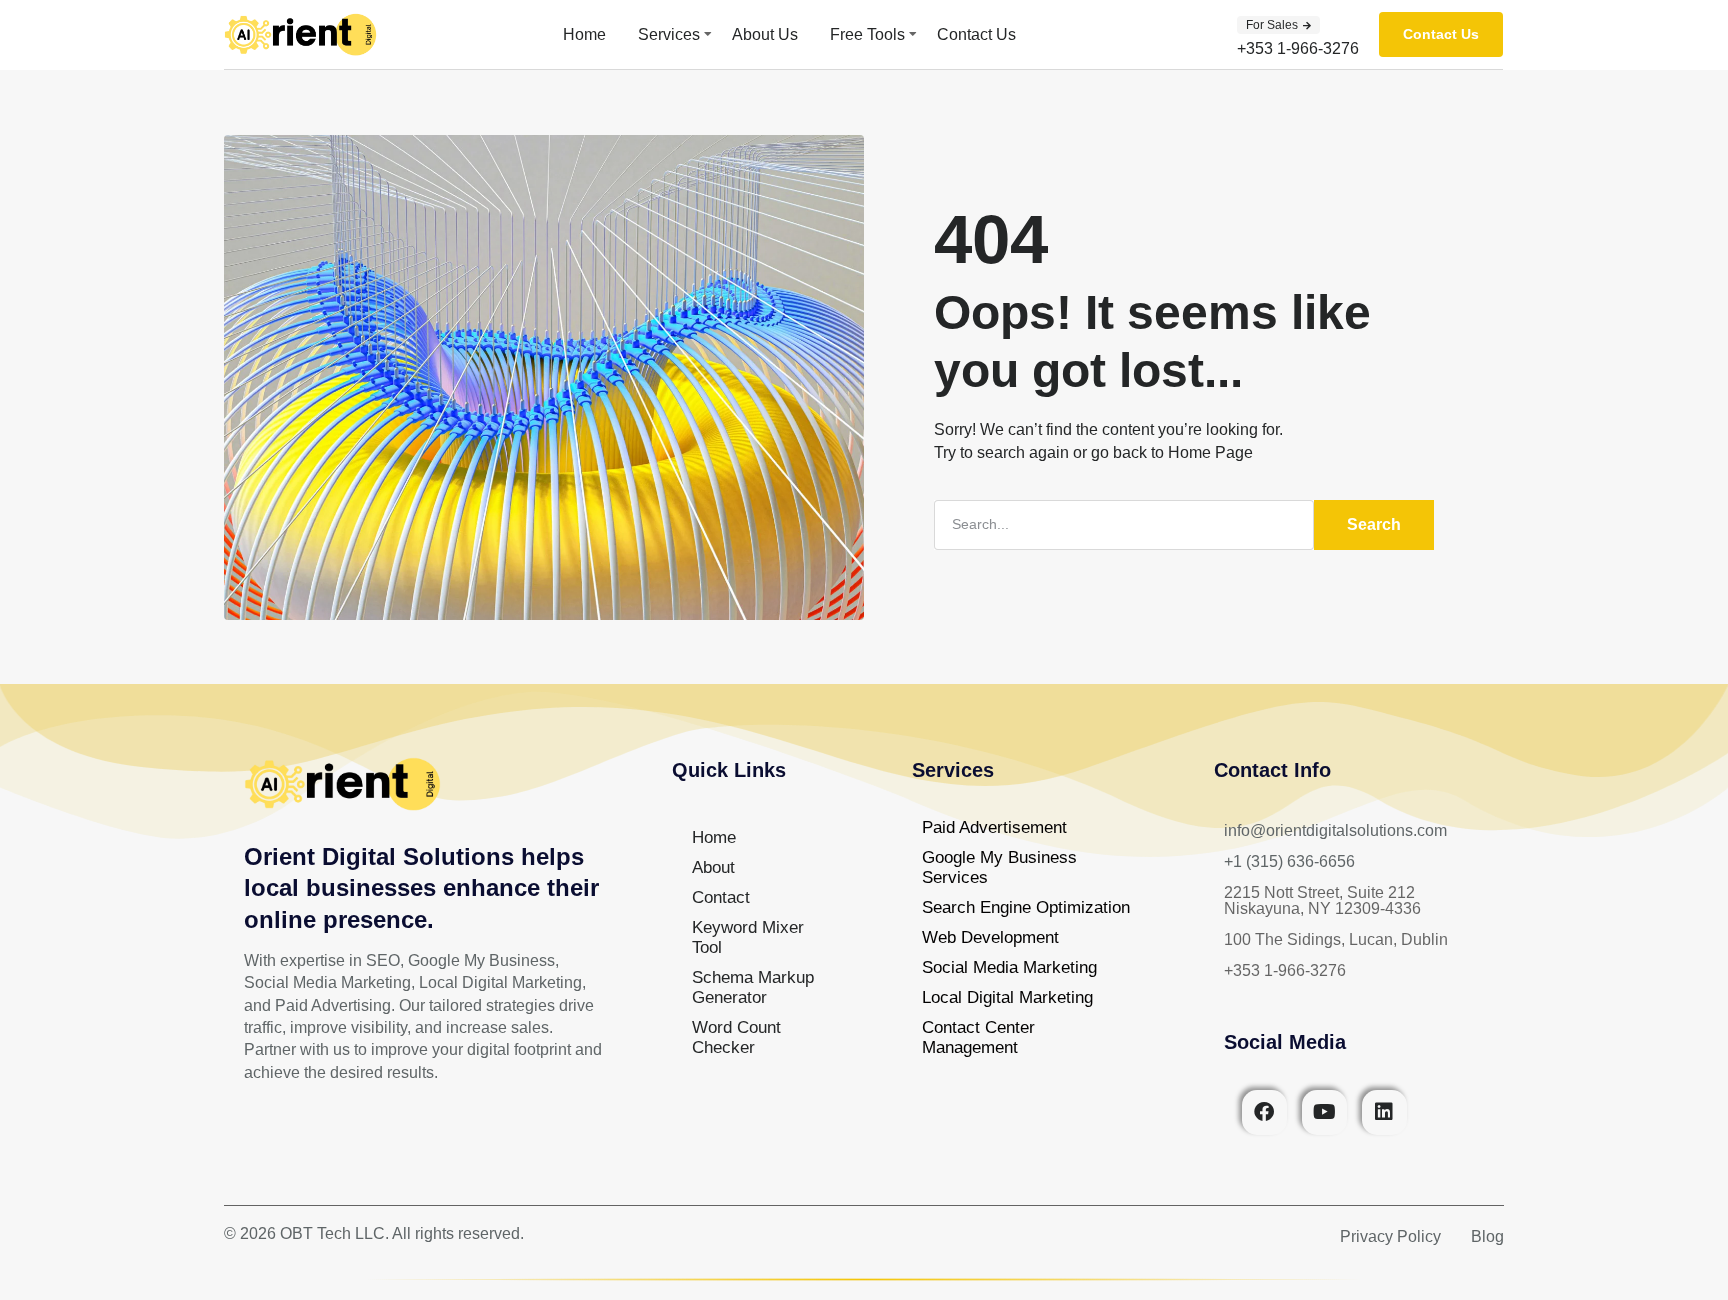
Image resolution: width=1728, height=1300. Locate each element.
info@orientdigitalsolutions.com (1335, 830)
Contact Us (976, 34)
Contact (721, 897)
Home (584, 34)
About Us (765, 34)
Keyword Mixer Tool (748, 937)
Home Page (1210, 452)
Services (669, 34)
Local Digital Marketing (1007, 997)
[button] (1278, 25)
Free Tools (867, 34)
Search (1374, 524)
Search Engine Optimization (1026, 907)
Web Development (990, 937)
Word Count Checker (736, 1037)
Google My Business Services (999, 867)
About (713, 867)
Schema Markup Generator (753, 987)
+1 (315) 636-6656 (1289, 861)
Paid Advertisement (994, 827)
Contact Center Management (978, 1037)
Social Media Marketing (1009, 967)
